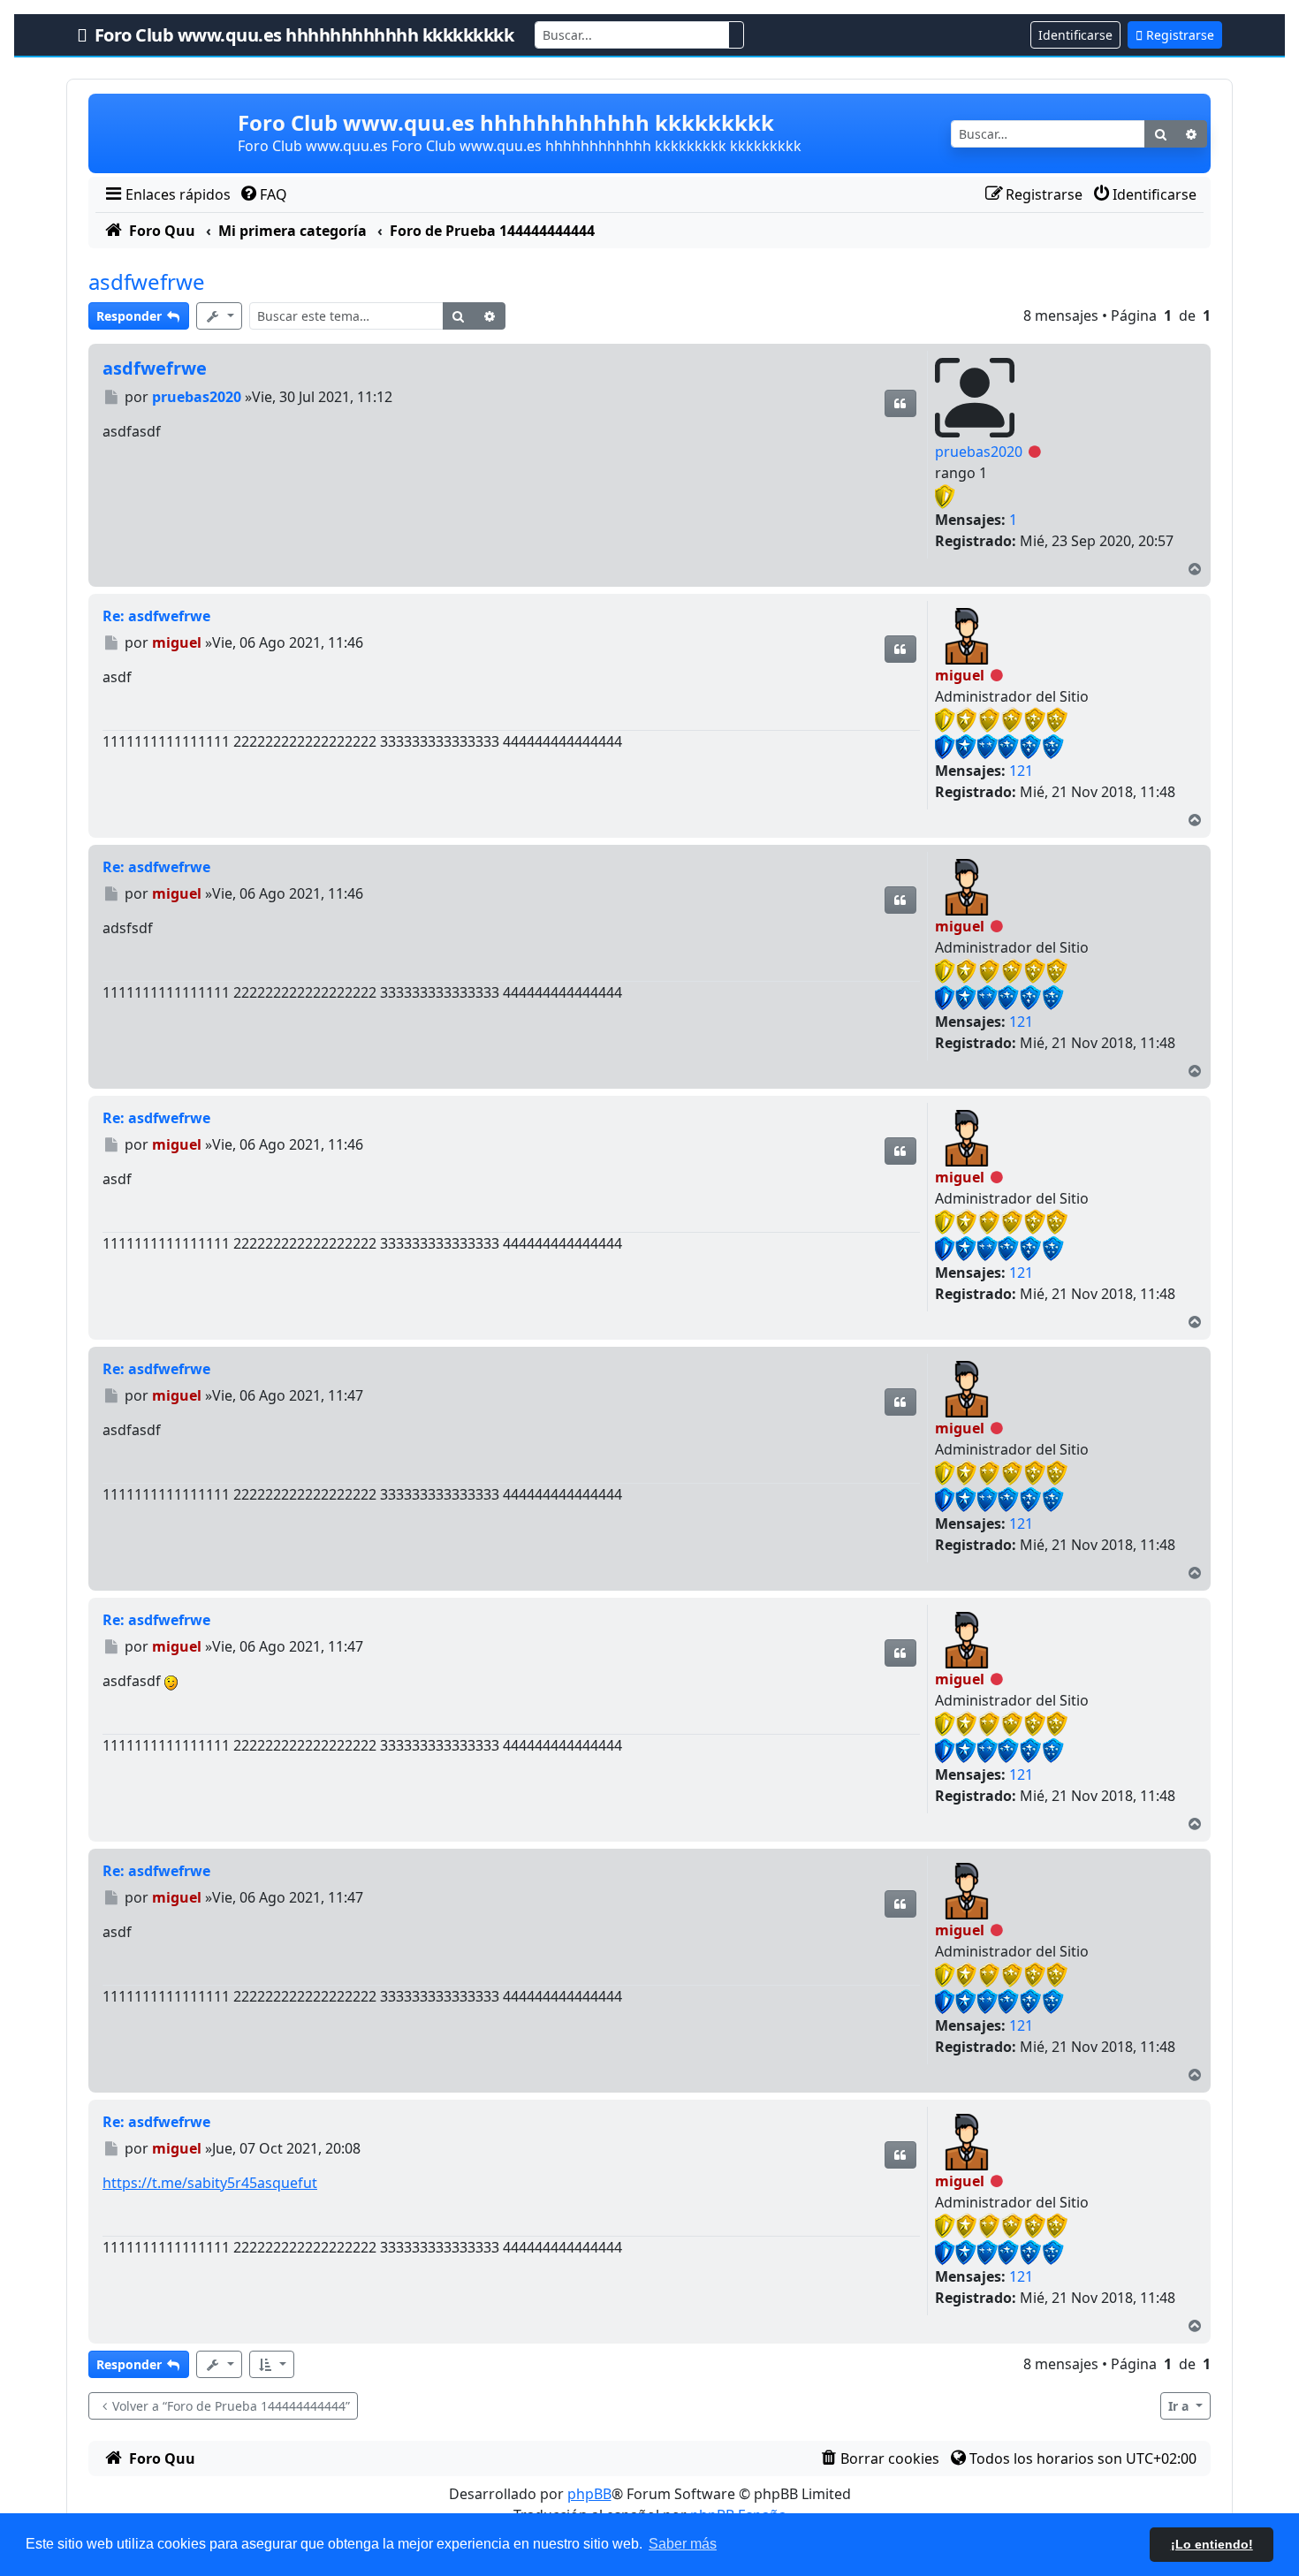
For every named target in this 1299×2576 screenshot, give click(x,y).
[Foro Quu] (165, 133)
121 (1021, 771)
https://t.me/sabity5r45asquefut (210, 2183)
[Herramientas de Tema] (219, 316)
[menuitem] (167, 194)
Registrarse (1178, 35)
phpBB (589, 2494)
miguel (960, 675)
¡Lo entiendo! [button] (1212, 2544)
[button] (272, 2364)
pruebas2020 (979, 452)
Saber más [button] (683, 2544)
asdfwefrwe (147, 281)
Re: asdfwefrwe (156, 616)
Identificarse (1075, 35)
